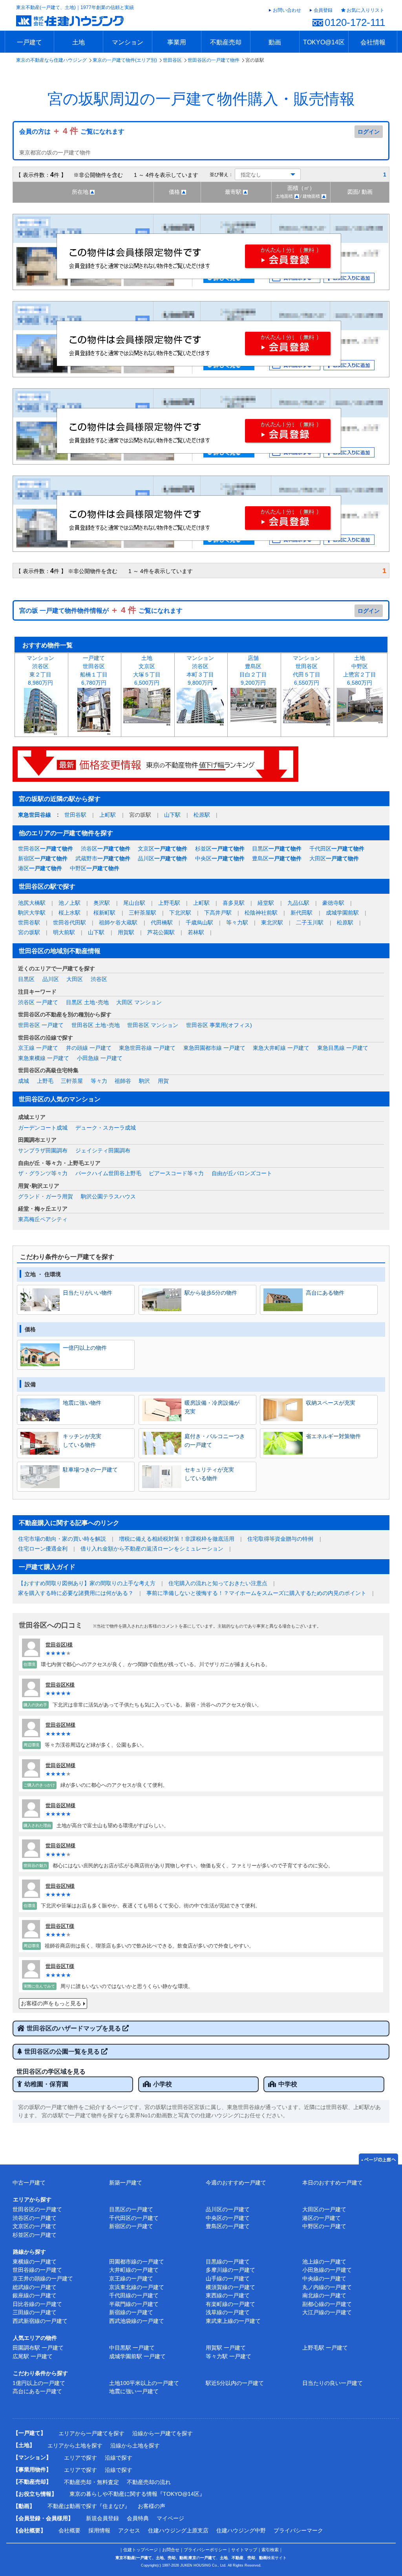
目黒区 (277, 849)
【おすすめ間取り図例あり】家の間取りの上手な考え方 (87, 1583)
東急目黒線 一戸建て (343, 1048)
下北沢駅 (180, 913)
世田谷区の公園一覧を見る (63, 2051)
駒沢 (144, 1081)
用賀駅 (126, 932)
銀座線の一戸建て (35, 2295)
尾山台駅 (134, 903)
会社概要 (69, 2530)
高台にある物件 (325, 1293)
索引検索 (270, 2550)
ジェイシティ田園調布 (103, 1150)
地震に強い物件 (82, 1403)
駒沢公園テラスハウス (108, 1196)
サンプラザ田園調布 (43, 1150)
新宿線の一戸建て (131, 2312)
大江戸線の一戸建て (327, 2312)
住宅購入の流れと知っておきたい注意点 (218, 1583)
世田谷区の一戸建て (37, 2209)
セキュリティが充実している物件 (209, 1474)
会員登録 (323, 10)
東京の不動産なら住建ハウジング (51, 60)
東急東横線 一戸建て (44, 1058)
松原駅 (202, 815)
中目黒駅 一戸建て (132, 2348)
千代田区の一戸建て (134, 2218)
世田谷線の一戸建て (37, 2270)
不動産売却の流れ (149, 2482)
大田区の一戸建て (324, 2209)
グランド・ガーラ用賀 (46, 1196)
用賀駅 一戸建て (226, 2348)
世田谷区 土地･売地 (96, 1025)
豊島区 (277, 858)
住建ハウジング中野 (241, 2530)
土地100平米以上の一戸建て (144, 2383)
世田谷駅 (75, 815)
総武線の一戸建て (35, 2287)
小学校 (163, 2084)
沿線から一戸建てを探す (163, 2433)
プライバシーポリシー (205, 2550)
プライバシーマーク (298, 2530)
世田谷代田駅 (69, 922)
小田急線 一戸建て (100, 1058)
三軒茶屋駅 (143, 913)
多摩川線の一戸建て (230, 2270)
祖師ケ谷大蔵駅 (118, 922)
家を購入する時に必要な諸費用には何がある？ (76, 1593)
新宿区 (43, 858)
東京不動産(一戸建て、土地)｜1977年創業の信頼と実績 (75, 7)
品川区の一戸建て (228, 2209)
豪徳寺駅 (333, 903)
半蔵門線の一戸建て (134, 2304)
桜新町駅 (104, 913)
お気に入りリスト (365, 10)
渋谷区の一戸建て (35, 2218)
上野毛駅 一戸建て (325, 2348)
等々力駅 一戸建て (228, 2356)
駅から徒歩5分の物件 (211, 1293)
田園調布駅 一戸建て (38, 2348)
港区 (40, 868)
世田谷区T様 (60, 1926)
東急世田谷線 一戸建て (147, 1048)
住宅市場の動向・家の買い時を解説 (62, 1539)
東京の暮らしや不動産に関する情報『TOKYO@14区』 (137, 2494)
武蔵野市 (103, 858)
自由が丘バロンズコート (242, 1173)
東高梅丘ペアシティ (43, 1219)
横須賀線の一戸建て (230, 2287)
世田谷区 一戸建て (41, 1025)
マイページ (170, 2518)
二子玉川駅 (310, 922)
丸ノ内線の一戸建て (327, 2287)
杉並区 (220, 849)
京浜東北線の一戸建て (137, 2287)
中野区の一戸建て (324, 2226)
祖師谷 (123, 1081)
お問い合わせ (287, 10)
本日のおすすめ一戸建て (333, 2183)
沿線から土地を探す (135, 2446)
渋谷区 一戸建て (38, 1002)
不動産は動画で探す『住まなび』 (89, 2506)
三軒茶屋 (72, 1081)
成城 (24, 1081)
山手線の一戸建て (228, 2278)
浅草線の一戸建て (228, 2312)
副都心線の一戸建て (327, 2304)
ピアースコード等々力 (176, 1173)
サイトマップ (244, 2550)
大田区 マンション (139, 1002)
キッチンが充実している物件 (82, 1441)
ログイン (369, 132)
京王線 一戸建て (38, 1048)
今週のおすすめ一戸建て (236, 2183)
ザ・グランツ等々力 (43, 1173)
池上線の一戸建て (324, 2262)
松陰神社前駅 (261, 913)
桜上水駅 (69, 913)
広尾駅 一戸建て (33, 2356)
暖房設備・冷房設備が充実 (212, 1407)
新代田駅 (301, 913)
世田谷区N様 (60, 1886)
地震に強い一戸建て (134, 2391)
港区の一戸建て (322, 2218)
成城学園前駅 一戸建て (137, 2356)
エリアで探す (80, 2458)
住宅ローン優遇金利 (43, 1549)
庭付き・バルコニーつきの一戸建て (215, 1441)
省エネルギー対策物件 (333, 1436)
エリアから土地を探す (75, 2446)
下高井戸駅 (218, 913)
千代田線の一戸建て (134, 2295)
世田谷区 (172, 60)
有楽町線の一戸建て (230, 2304)
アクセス (129, 2530)
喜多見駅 (234, 903)
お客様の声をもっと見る (51, 2003)
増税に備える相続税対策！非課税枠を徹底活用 (177, 1539)
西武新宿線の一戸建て (40, 2321)
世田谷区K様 (60, 1685)
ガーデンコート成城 (43, 1128)
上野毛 (45, 1081)
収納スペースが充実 (331, 1403)
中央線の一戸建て (324, 2278)
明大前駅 (64, 932)
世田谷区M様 (60, 1725)
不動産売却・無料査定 (91, 2482)
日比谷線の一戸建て (37, 2304)
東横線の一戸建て (35, 2262)
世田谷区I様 (59, 1645)
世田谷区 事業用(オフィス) (219, 1025)
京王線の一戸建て (131, 2278)
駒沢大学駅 (32, 913)
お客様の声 (152, 2506)
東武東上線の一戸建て (233, 2321)
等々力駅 (237, 922)
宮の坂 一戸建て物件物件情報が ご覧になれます (101, 611)
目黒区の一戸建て (131, 2209)
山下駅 (172, 815)
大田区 (334, 858)
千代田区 (337, 849)
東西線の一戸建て (228, 2295)
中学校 (288, 2084)
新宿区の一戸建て (131, 2226)
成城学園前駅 (342, 913)
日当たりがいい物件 (88, 1293)
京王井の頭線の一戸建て (43, 2278)
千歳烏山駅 (199, 922)
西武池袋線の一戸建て (137, 2321)
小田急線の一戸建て (327, 2270)
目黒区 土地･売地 (87, 1002)
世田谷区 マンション (153, 1025)
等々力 (99, 1081)
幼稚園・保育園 (46, 2084)
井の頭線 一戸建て (89, 1048)
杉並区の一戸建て (35, 2235)
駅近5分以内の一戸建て (235, 2383)
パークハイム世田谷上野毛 (108, 1173)
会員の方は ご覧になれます (72, 131)
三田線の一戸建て (35, 2312)
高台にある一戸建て (37, 2391)
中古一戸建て (29, 2183)
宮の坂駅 (29, 932)
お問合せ (171, 2550)
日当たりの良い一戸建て (333, 2383)
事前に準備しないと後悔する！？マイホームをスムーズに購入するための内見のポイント (256, 1593)
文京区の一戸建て (35, 2226)
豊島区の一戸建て (228, 2226)
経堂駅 (266, 903)
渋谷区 (106, 849)
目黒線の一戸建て (228, 2262)
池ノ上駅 (69, 903)
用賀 (163, 1081)
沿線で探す (119, 2458)
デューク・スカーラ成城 (106, 1128)
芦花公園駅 (161, 932)
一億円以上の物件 (85, 1348)
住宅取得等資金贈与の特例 (280, 1539)
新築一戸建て (126, 2183)
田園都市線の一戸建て (137, 2262)
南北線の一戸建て (324, 2295)
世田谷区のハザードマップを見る (75, 2028)
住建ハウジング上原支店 (178, 2530)
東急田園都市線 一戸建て (214, 1048)
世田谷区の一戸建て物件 (214, 60)
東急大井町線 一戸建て (281, 1048)
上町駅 (108, 815)
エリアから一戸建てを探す (91, 2433)
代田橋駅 (162, 922)
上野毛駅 (169, 903)
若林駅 (196, 932)
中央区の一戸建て (228, 2218)
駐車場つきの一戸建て (90, 1470)
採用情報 (99, 2530)
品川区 (163, 858)
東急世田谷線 (35, 815)
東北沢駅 (272, 922)
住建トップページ (141, 2550)
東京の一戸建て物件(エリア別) (125, 60)
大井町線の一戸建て (134, 2270)
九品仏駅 (298, 903)
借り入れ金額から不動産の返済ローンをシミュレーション (152, 1549)
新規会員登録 (102, 2518)
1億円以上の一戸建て (39, 2383)
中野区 (95, 868)
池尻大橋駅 (32, 903)
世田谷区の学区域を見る (51, 2072)
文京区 (163, 849)
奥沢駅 (102, 903)
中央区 (220, 858)
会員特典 (138, 2518)
